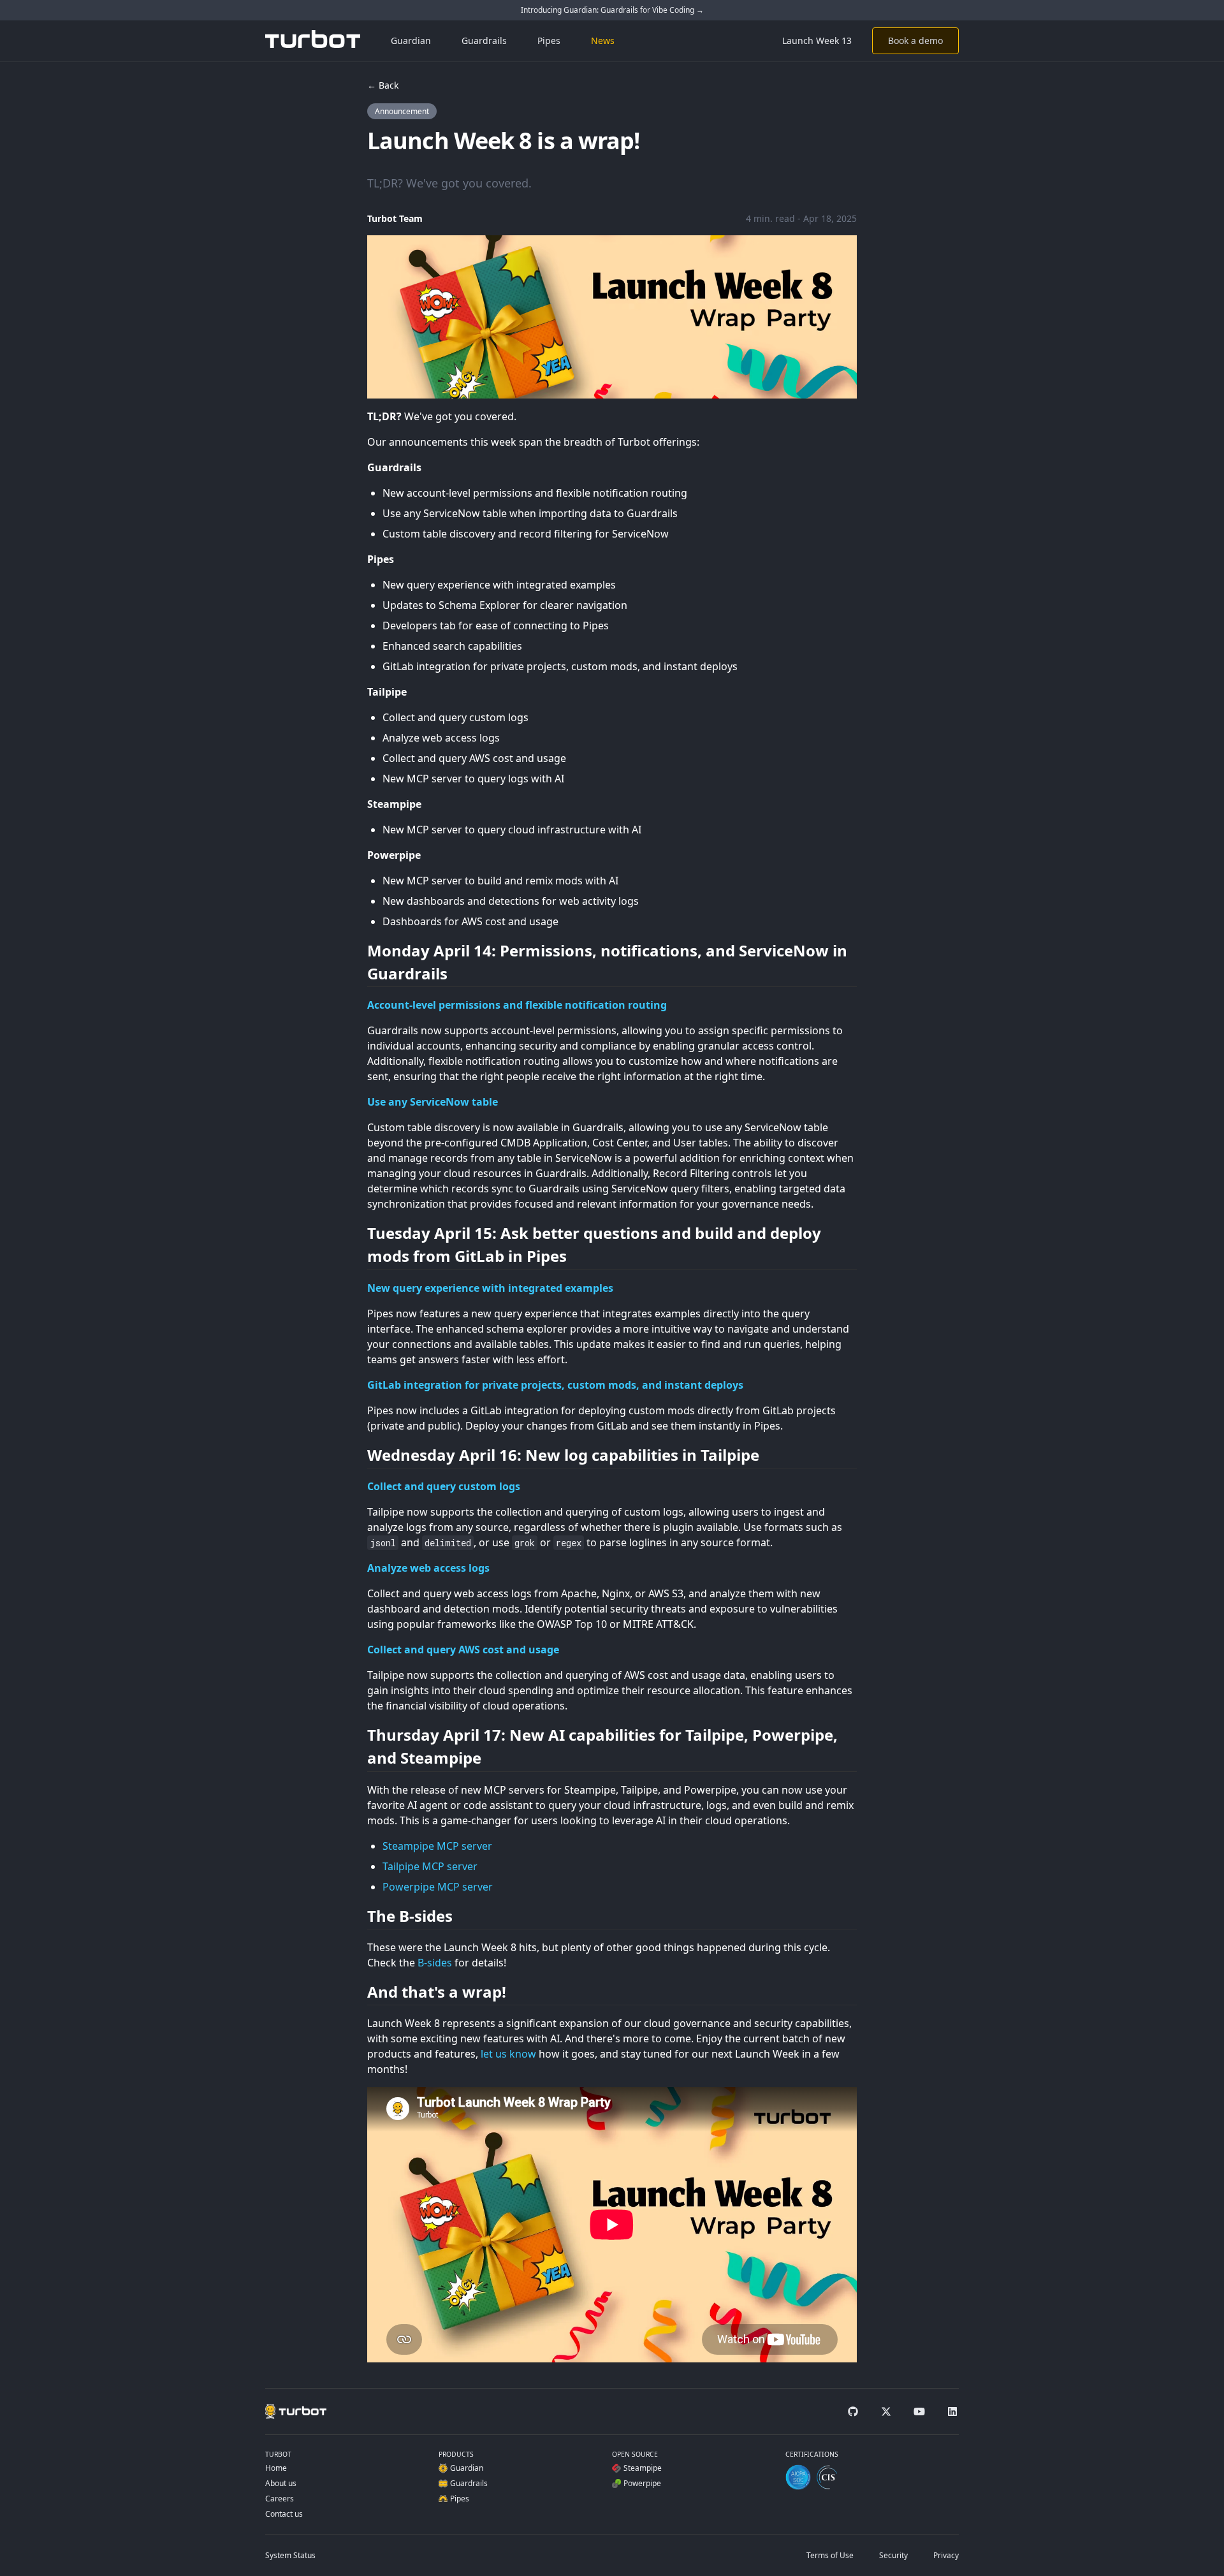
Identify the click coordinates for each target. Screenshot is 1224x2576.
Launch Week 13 (817, 40)
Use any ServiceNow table (433, 1102)
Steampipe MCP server (437, 1846)
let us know (508, 2054)
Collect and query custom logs (444, 1486)
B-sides (435, 1963)
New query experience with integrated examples (490, 1288)
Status (290, 2555)
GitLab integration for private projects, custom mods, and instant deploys (555, 1385)
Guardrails (484, 40)
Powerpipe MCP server (438, 1887)
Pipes (549, 40)
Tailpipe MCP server (430, 1866)
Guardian (411, 40)
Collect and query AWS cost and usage (463, 1650)
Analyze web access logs (428, 1568)
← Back (383, 85)
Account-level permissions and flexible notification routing (517, 1005)
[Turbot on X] (886, 2411)
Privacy (946, 2555)
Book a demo (915, 40)
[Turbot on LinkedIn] (952, 2411)
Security (893, 2555)
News (603, 40)
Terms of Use (830, 2555)
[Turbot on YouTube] (919, 2411)
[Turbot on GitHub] (853, 2411)
